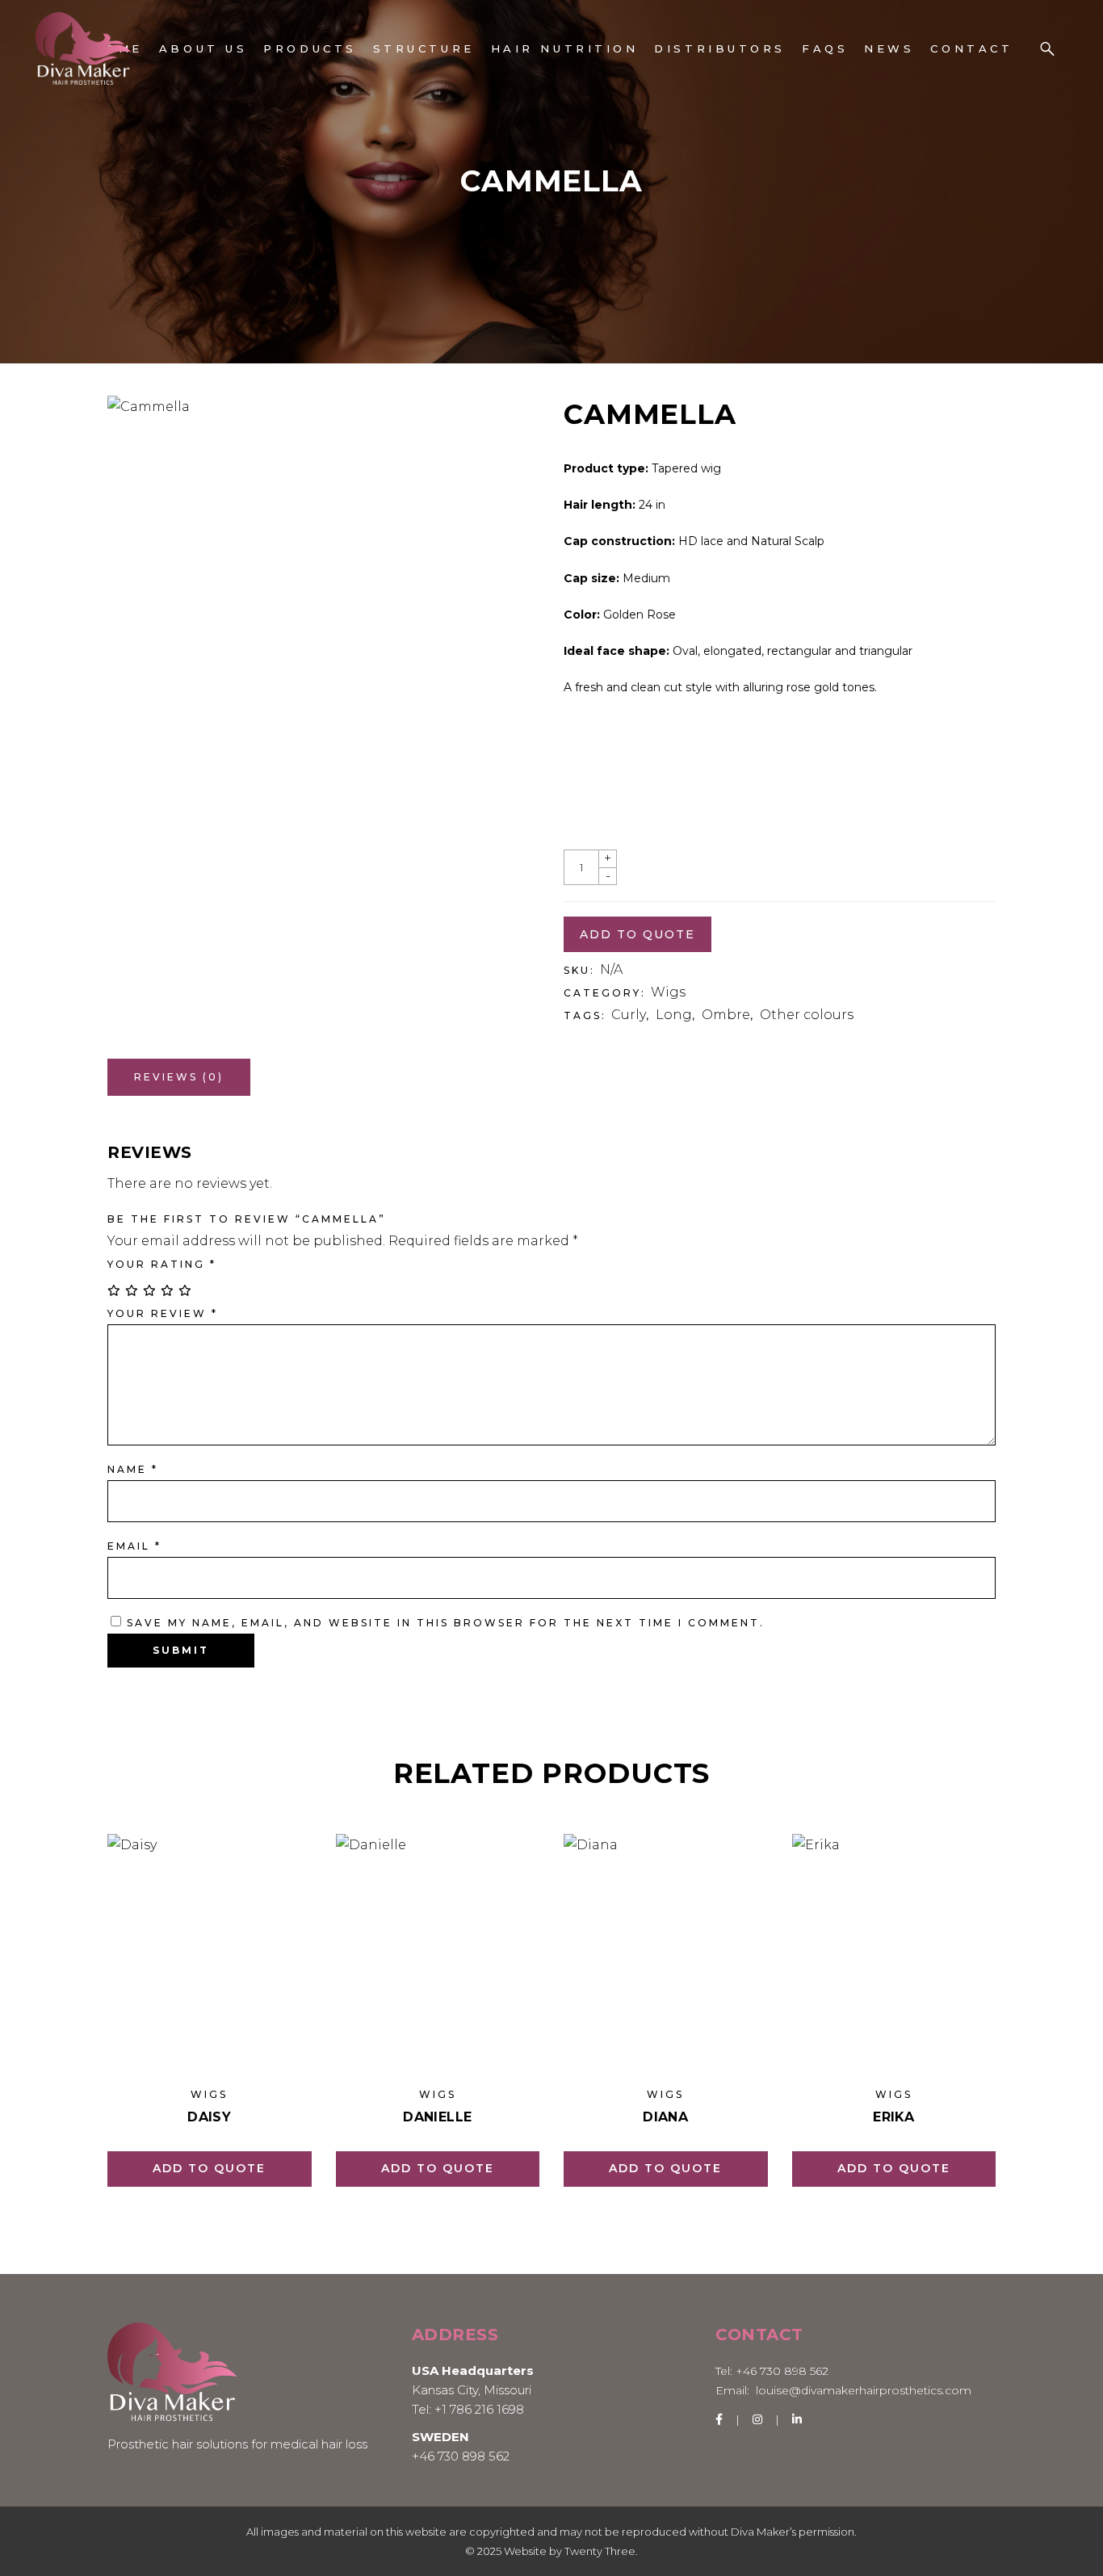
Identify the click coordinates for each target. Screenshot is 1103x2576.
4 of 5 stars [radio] (168, 1290)
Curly (629, 1015)
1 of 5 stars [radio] (115, 1290)
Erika (893, 2117)
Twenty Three (600, 2551)
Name (133, 1469)
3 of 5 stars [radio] (150, 1290)
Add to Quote (209, 2168)
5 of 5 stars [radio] (186, 1290)
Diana (665, 2117)
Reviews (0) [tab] (179, 1077)
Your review (163, 1313)
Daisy (209, 2117)
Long (674, 1015)
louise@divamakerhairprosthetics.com (864, 2390)
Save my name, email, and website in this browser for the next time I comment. (446, 1623)
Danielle (437, 2117)
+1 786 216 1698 (479, 2409)
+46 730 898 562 (461, 2456)
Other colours (807, 1015)
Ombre (726, 1015)
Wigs (668, 992)
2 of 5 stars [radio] (132, 1290)
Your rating (162, 1264)
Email (134, 1546)
